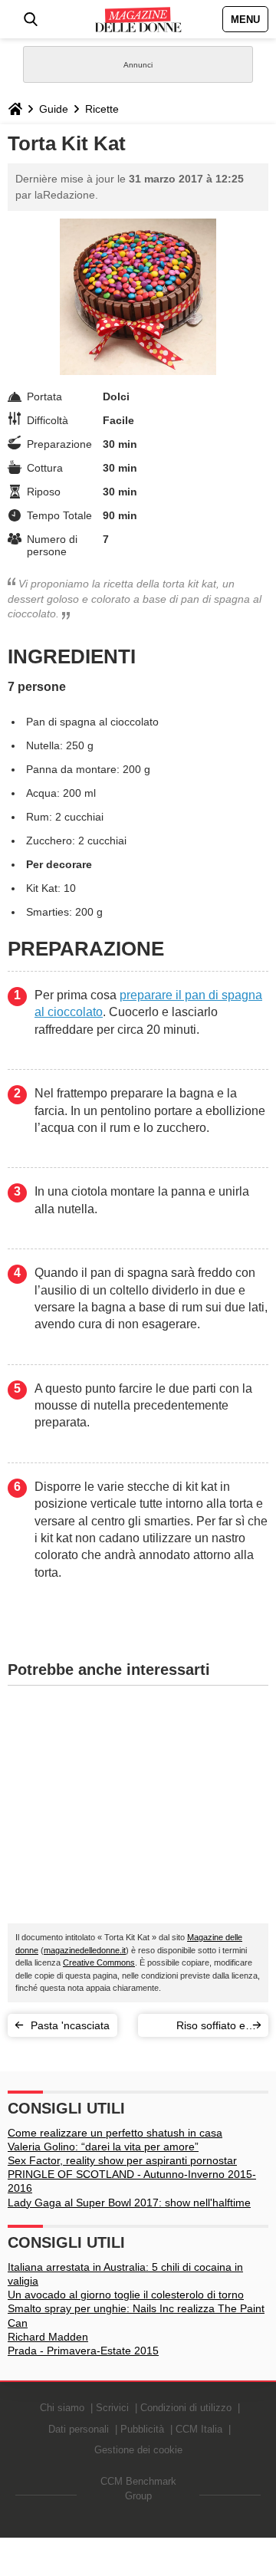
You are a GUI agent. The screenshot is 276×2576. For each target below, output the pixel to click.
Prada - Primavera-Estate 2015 (83, 2351)
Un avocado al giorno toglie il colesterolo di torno (126, 2295)
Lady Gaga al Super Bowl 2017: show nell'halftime (129, 2203)
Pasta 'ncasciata (70, 2025)
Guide (54, 109)
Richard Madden (48, 2337)
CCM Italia (199, 2429)
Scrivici (112, 2408)
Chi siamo (62, 2408)
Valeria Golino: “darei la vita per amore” (103, 2147)
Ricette (102, 109)
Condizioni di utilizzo (186, 2408)
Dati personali (79, 2429)
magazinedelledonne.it (85, 1950)
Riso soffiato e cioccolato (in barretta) (211, 2028)
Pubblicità (142, 2429)
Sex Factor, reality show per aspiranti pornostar (122, 2160)
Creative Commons (99, 1962)
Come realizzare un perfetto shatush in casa (115, 2133)
